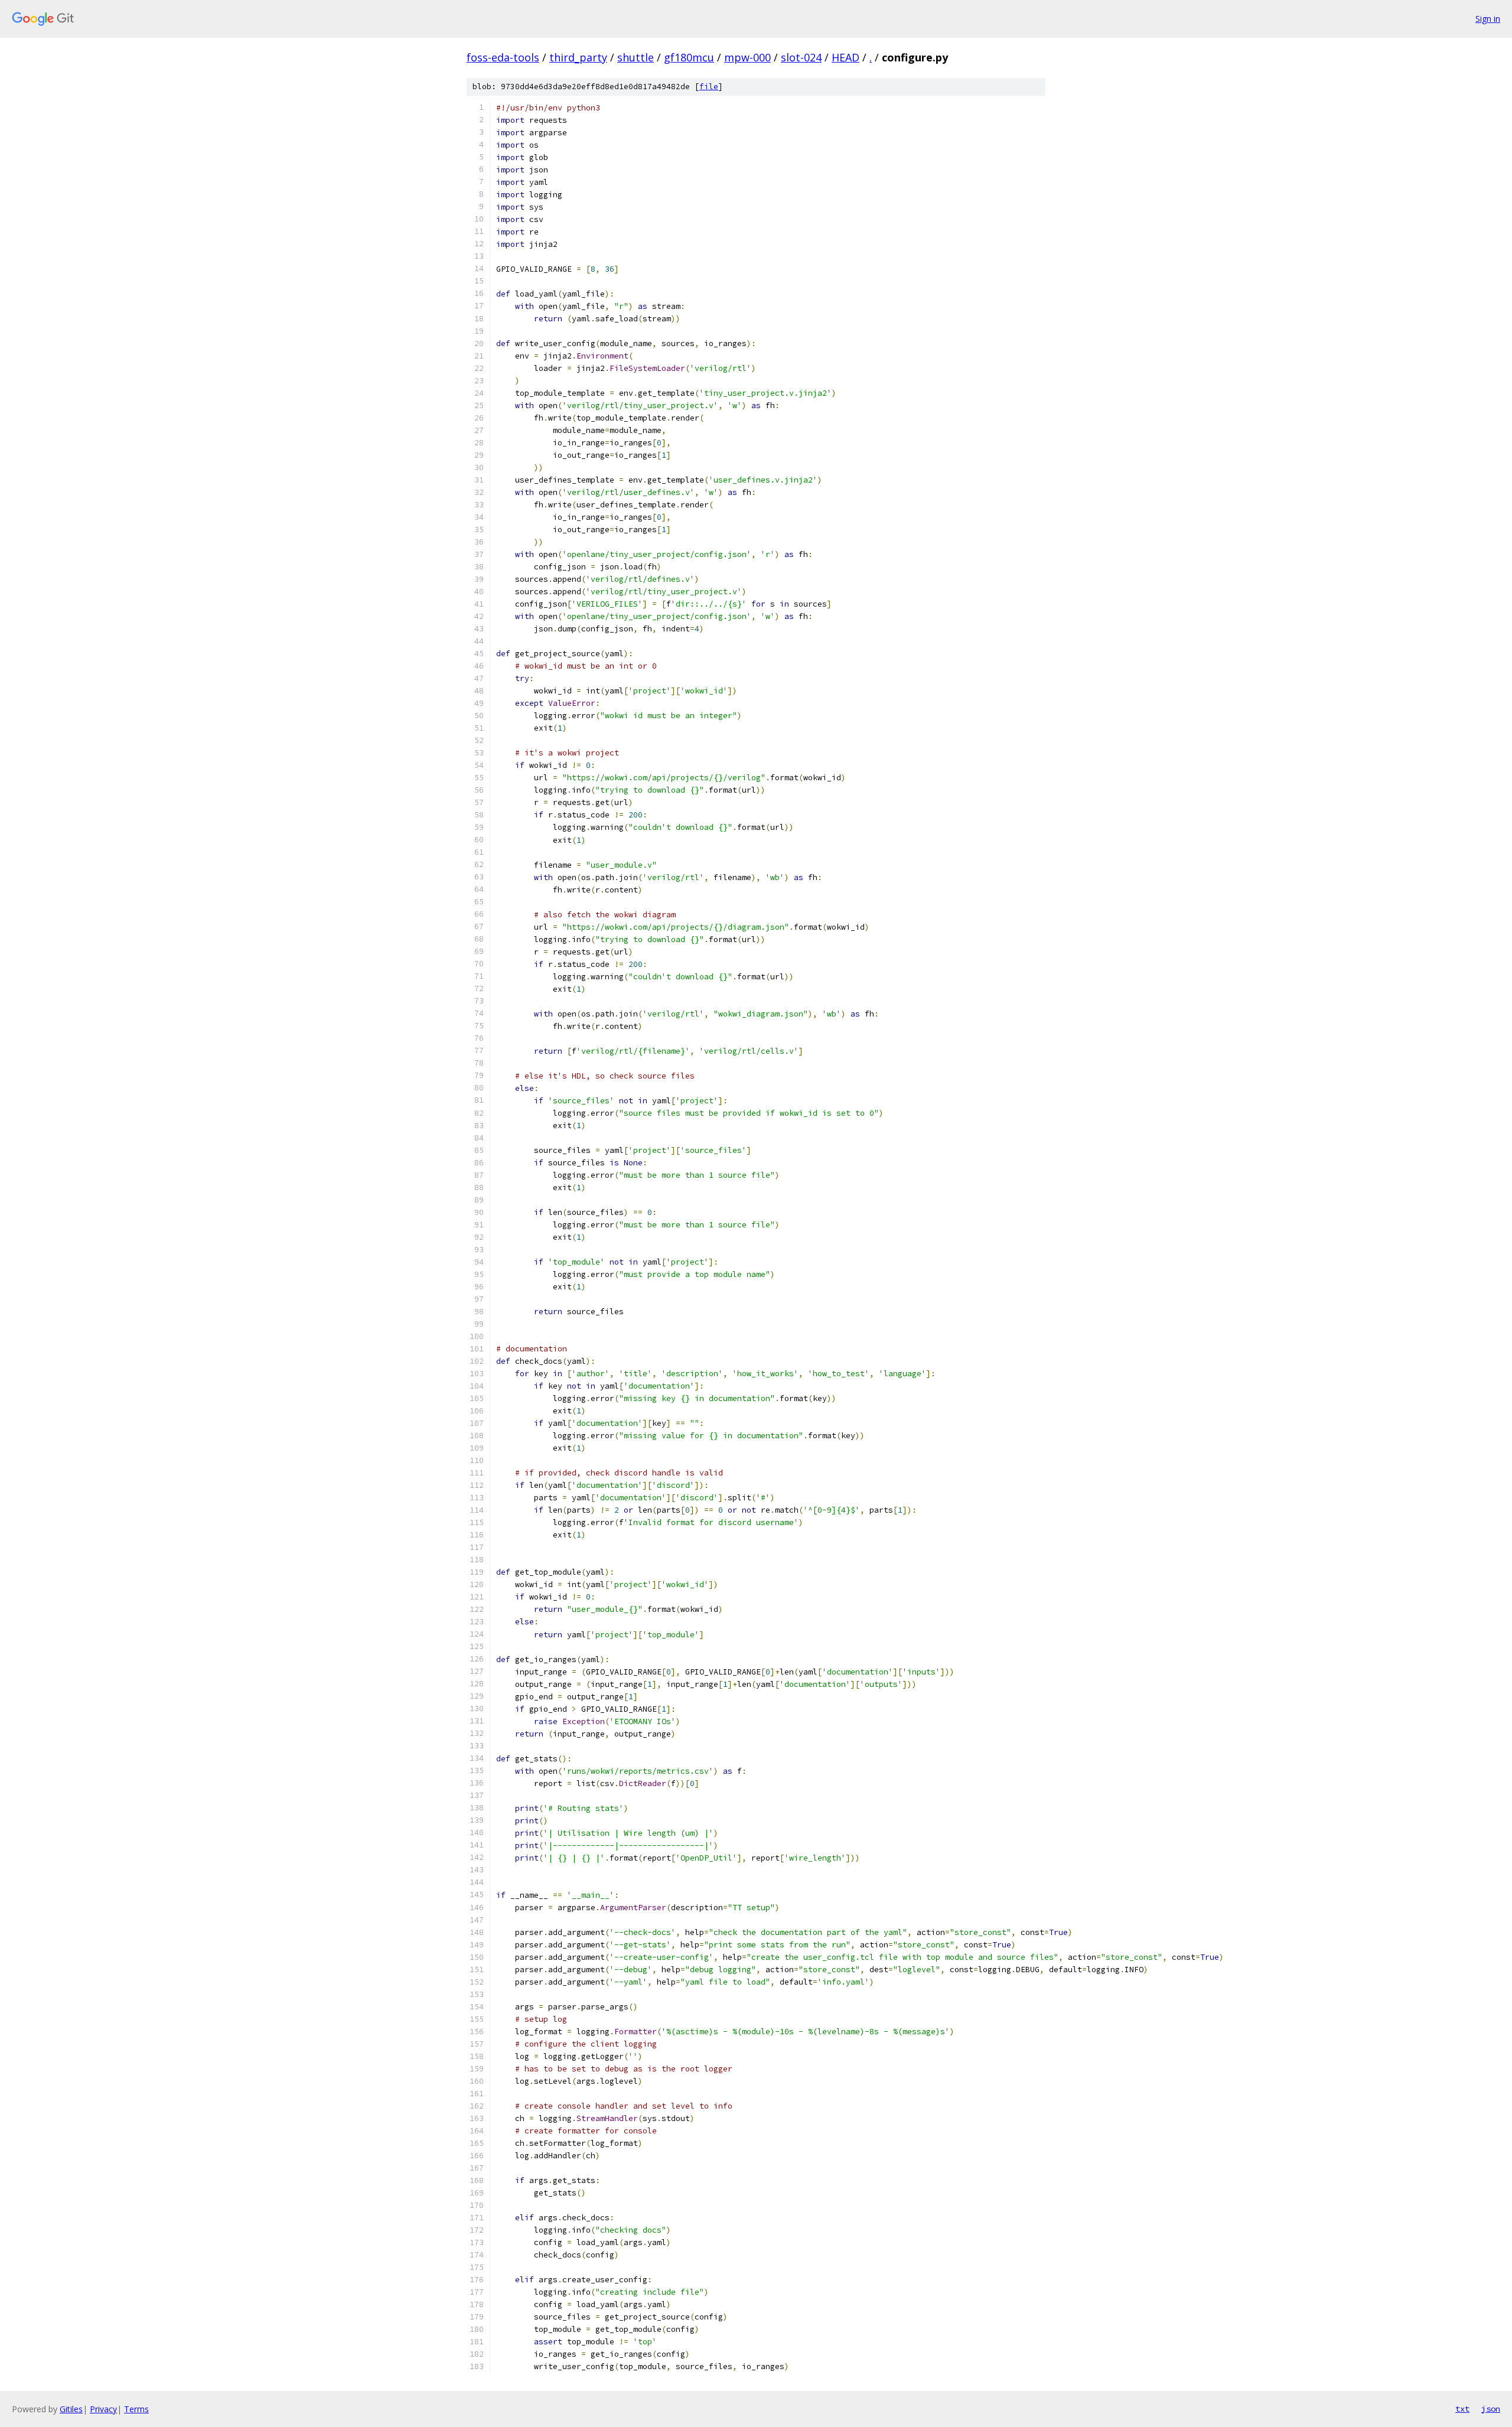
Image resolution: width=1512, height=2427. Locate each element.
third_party (578, 57)
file (709, 87)
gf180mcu (689, 57)
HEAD (845, 57)
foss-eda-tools (503, 57)
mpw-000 (747, 57)
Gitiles (71, 2409)
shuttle (636, 57)
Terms (136, 2409)
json (1491, 2409)
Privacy (103, 2409)
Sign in (1488, 19)
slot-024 (801, 57)
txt (1462, 2409)
